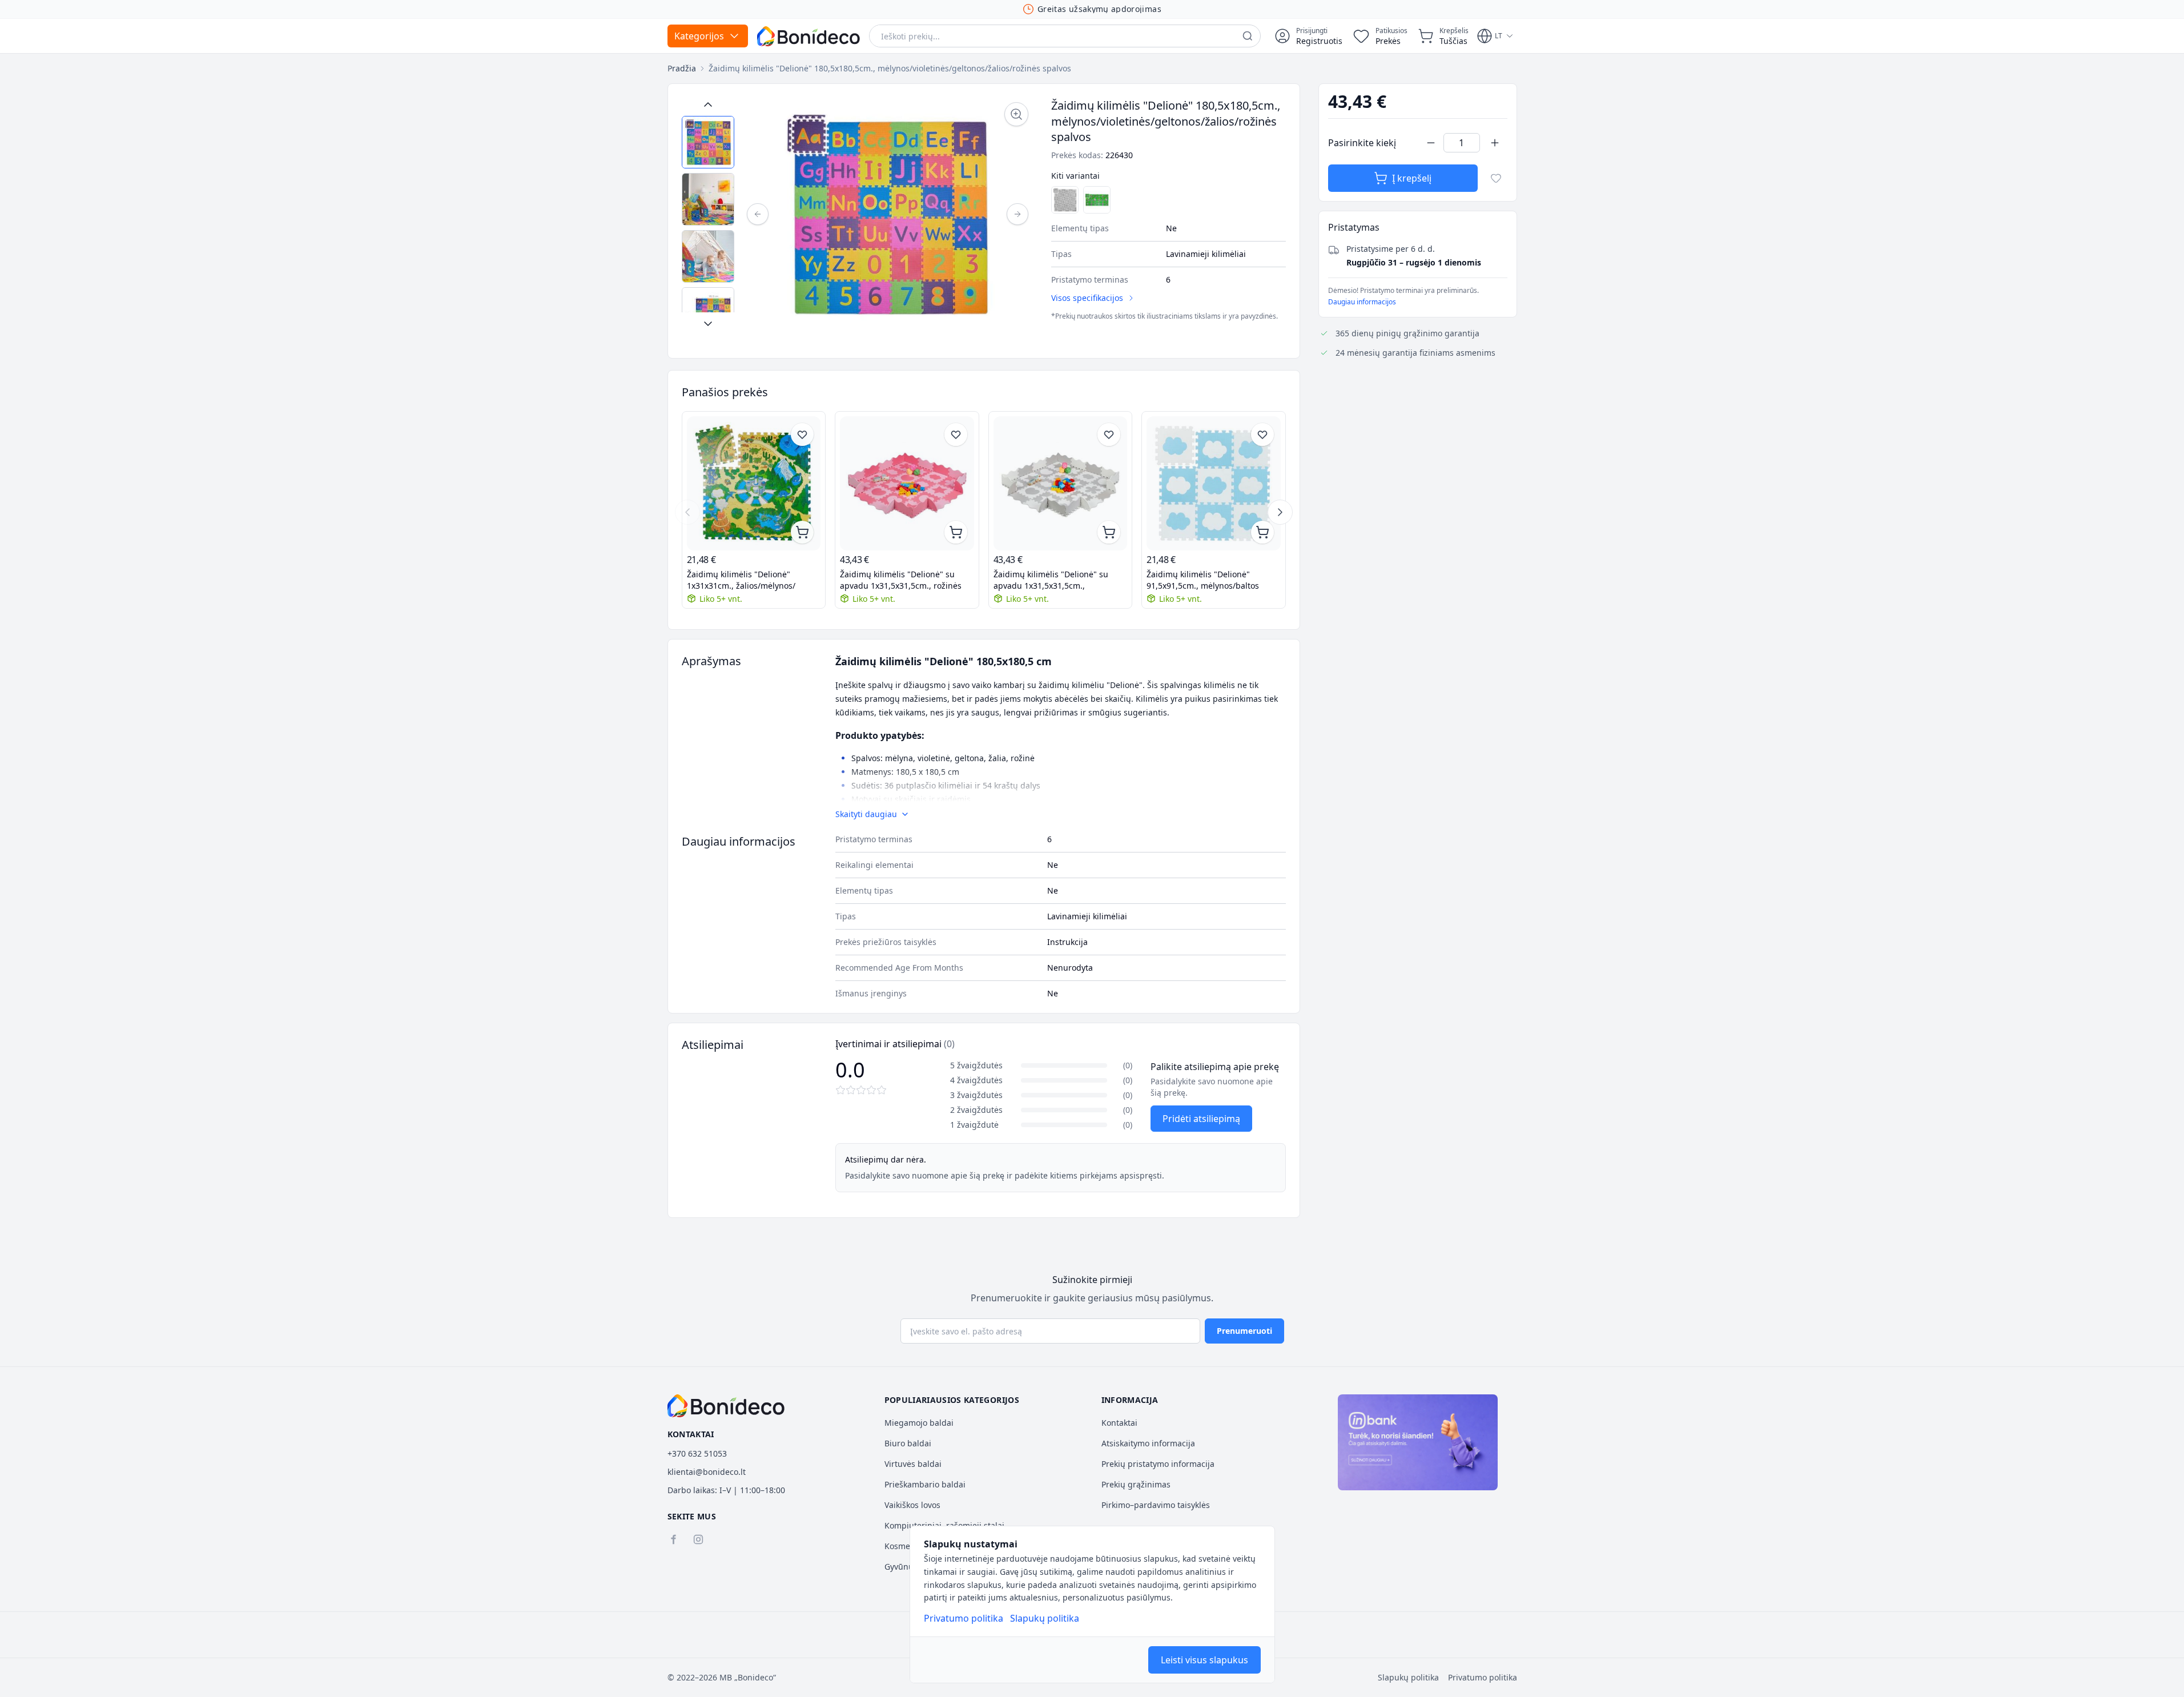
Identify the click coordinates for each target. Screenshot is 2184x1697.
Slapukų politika (1045, 1618)
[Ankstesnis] (758, 214)
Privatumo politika (964, 1618)
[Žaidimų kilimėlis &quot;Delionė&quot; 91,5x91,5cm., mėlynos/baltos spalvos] (1214, 483)
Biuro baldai (908, 1443)
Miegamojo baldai (919, 1423)
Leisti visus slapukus (1204, 1660)
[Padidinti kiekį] (1495, 143)
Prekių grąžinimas (1136, 1484)
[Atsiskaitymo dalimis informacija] (1418, 1442)
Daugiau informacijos (1362, 302)
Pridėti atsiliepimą (1201, 1119)
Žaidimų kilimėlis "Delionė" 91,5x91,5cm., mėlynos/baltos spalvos (1203, 580)
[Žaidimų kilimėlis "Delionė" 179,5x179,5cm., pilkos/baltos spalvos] (1065, 200)
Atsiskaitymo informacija (1148, 1443)
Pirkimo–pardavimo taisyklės (1156, 1505)
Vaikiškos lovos (912, 1505)
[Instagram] (698, 1539)
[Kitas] (1017, 214)
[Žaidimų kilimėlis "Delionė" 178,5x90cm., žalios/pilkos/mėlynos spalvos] (1097, 200)
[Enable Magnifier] (1016, 114)
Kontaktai (1119, 1423)
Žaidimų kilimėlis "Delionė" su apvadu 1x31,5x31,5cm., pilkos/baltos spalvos (1051, 580)
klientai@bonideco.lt (707, 1472)
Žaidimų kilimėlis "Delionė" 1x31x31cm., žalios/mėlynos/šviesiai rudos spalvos (741, 580)
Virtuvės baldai (913, 1464)
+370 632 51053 (697, 1453)
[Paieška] (1248, 36)
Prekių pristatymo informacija (1158, 1464)
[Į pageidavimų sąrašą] (1496, 178)
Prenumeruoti (1244, 1331)
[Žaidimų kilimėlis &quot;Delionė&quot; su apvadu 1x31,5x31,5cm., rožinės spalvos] (907, 483)
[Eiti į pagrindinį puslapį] (809, 36)
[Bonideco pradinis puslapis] (726, 1406)
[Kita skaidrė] (1280, 512)
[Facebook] (673, 1539)
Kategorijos (699, 36)
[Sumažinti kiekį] (1431, 143)
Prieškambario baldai (925, 1484)
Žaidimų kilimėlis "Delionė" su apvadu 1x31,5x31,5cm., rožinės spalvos (901, 580)
